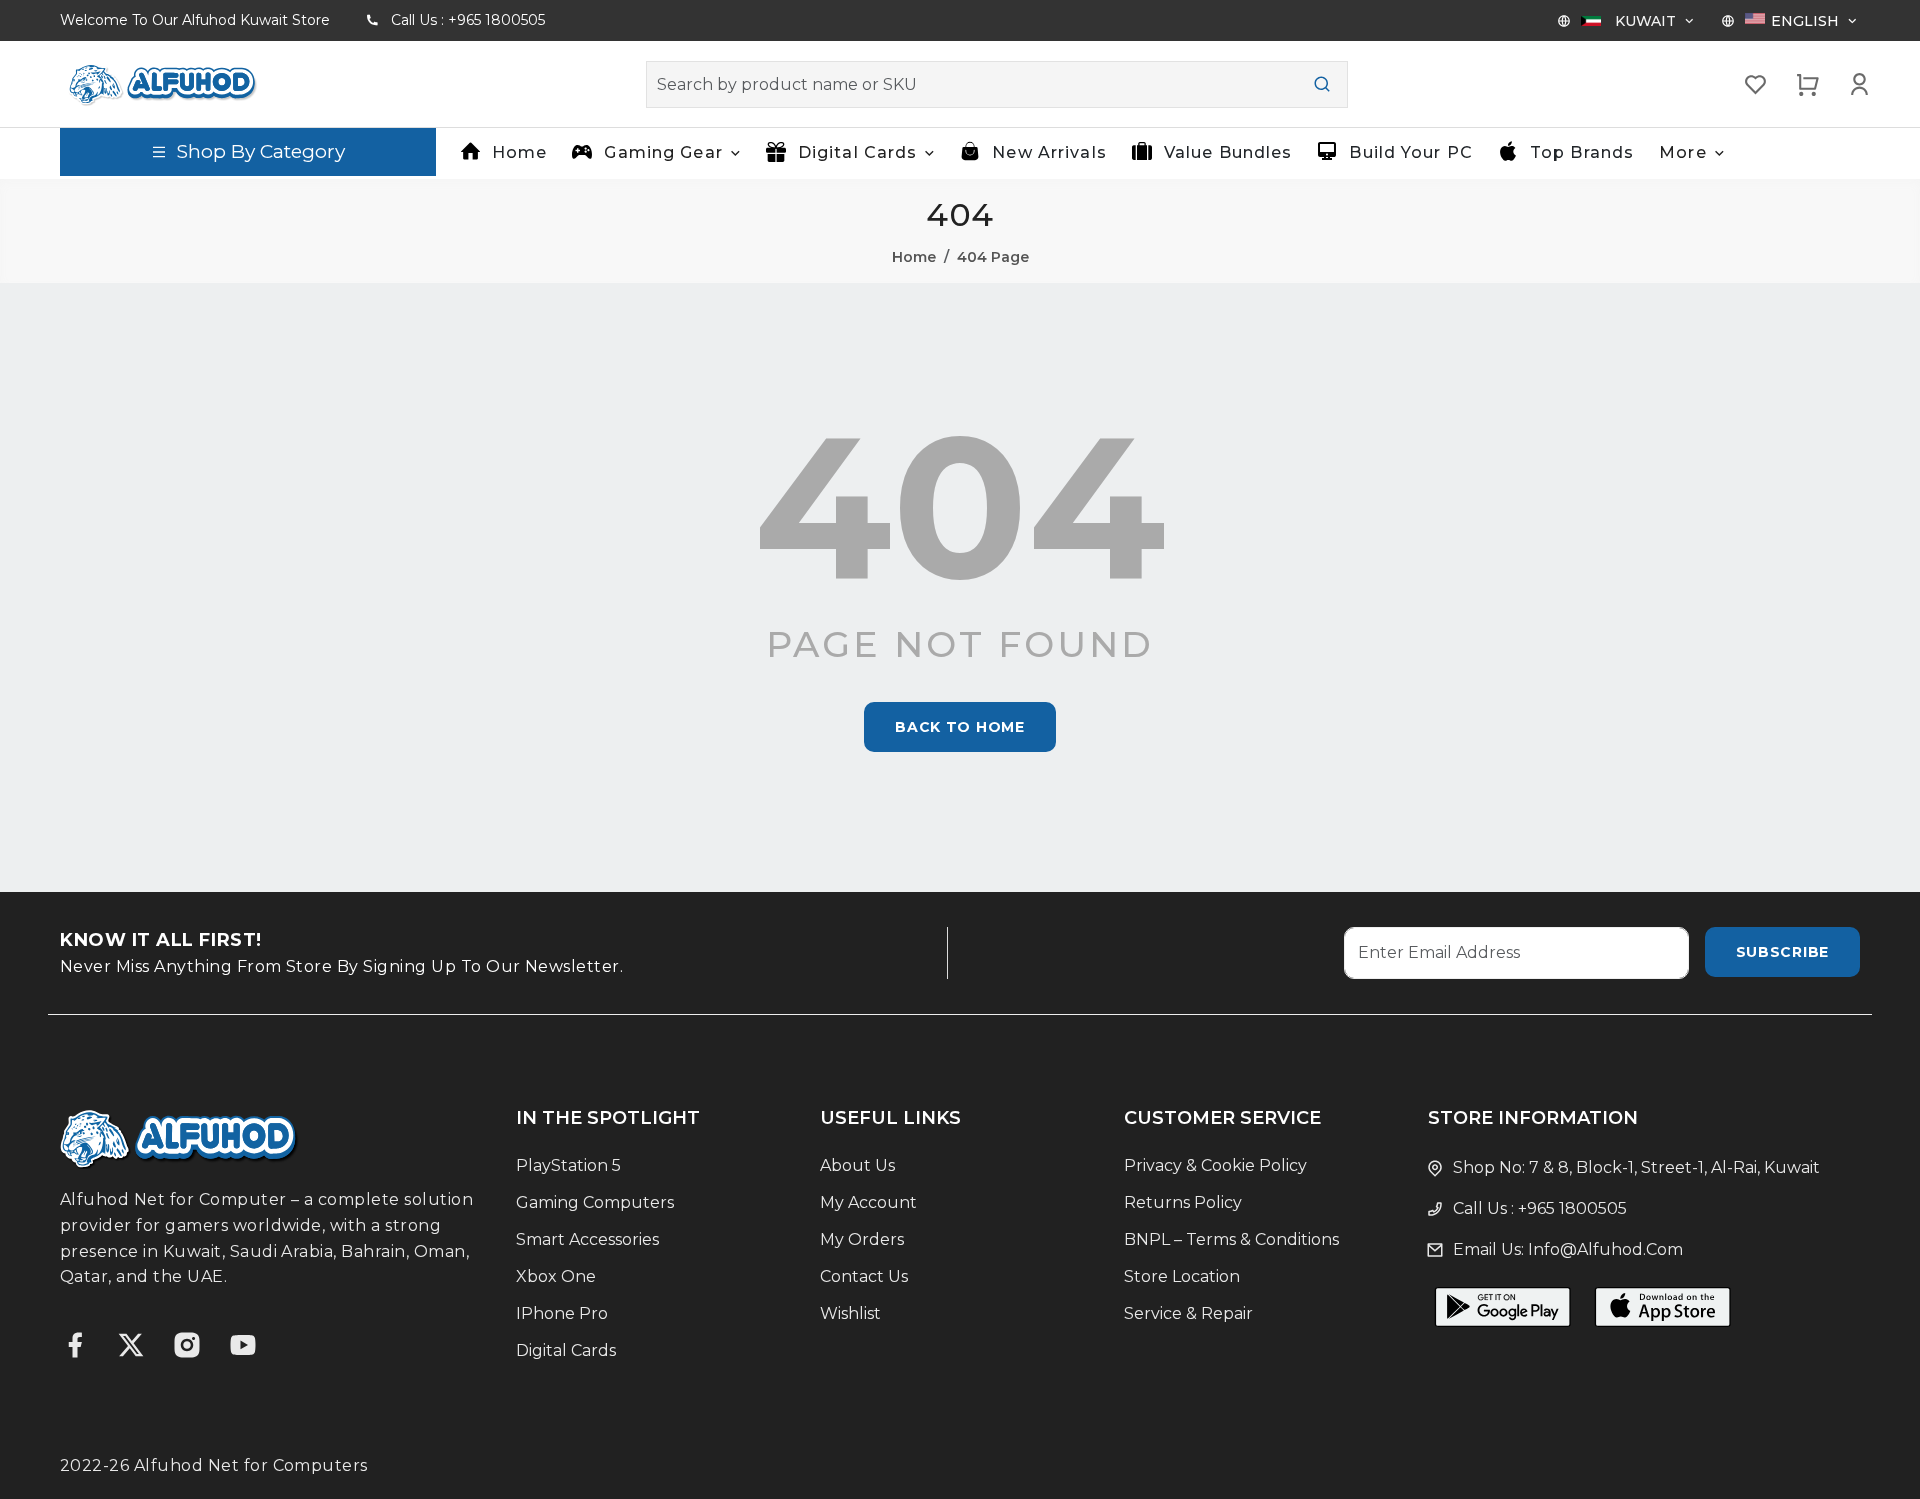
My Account (868, 1202)
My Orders (862, 1239)
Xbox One (556, 1276)
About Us (857, 1165)
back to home (959, 727)
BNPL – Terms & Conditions (1231, 1239)
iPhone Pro (562, 1313)
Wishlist (850, 1313)
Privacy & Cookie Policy (1215, 1165)
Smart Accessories (587, 1239)
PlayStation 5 (568, 1165)
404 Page (993, 257)
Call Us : (468, 20)
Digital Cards (566, 1350)
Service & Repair (1188, 1313)
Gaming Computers (595, 1202)
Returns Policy (1183, 1202)
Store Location (1182, 1276)
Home (519, 152)
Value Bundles (1228, 152)
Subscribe (1782, 952)
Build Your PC (1411, 152)
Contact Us (864, 1276)
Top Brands (1582, 152)
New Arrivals (1049, 152)
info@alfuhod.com (1605, 1249)
